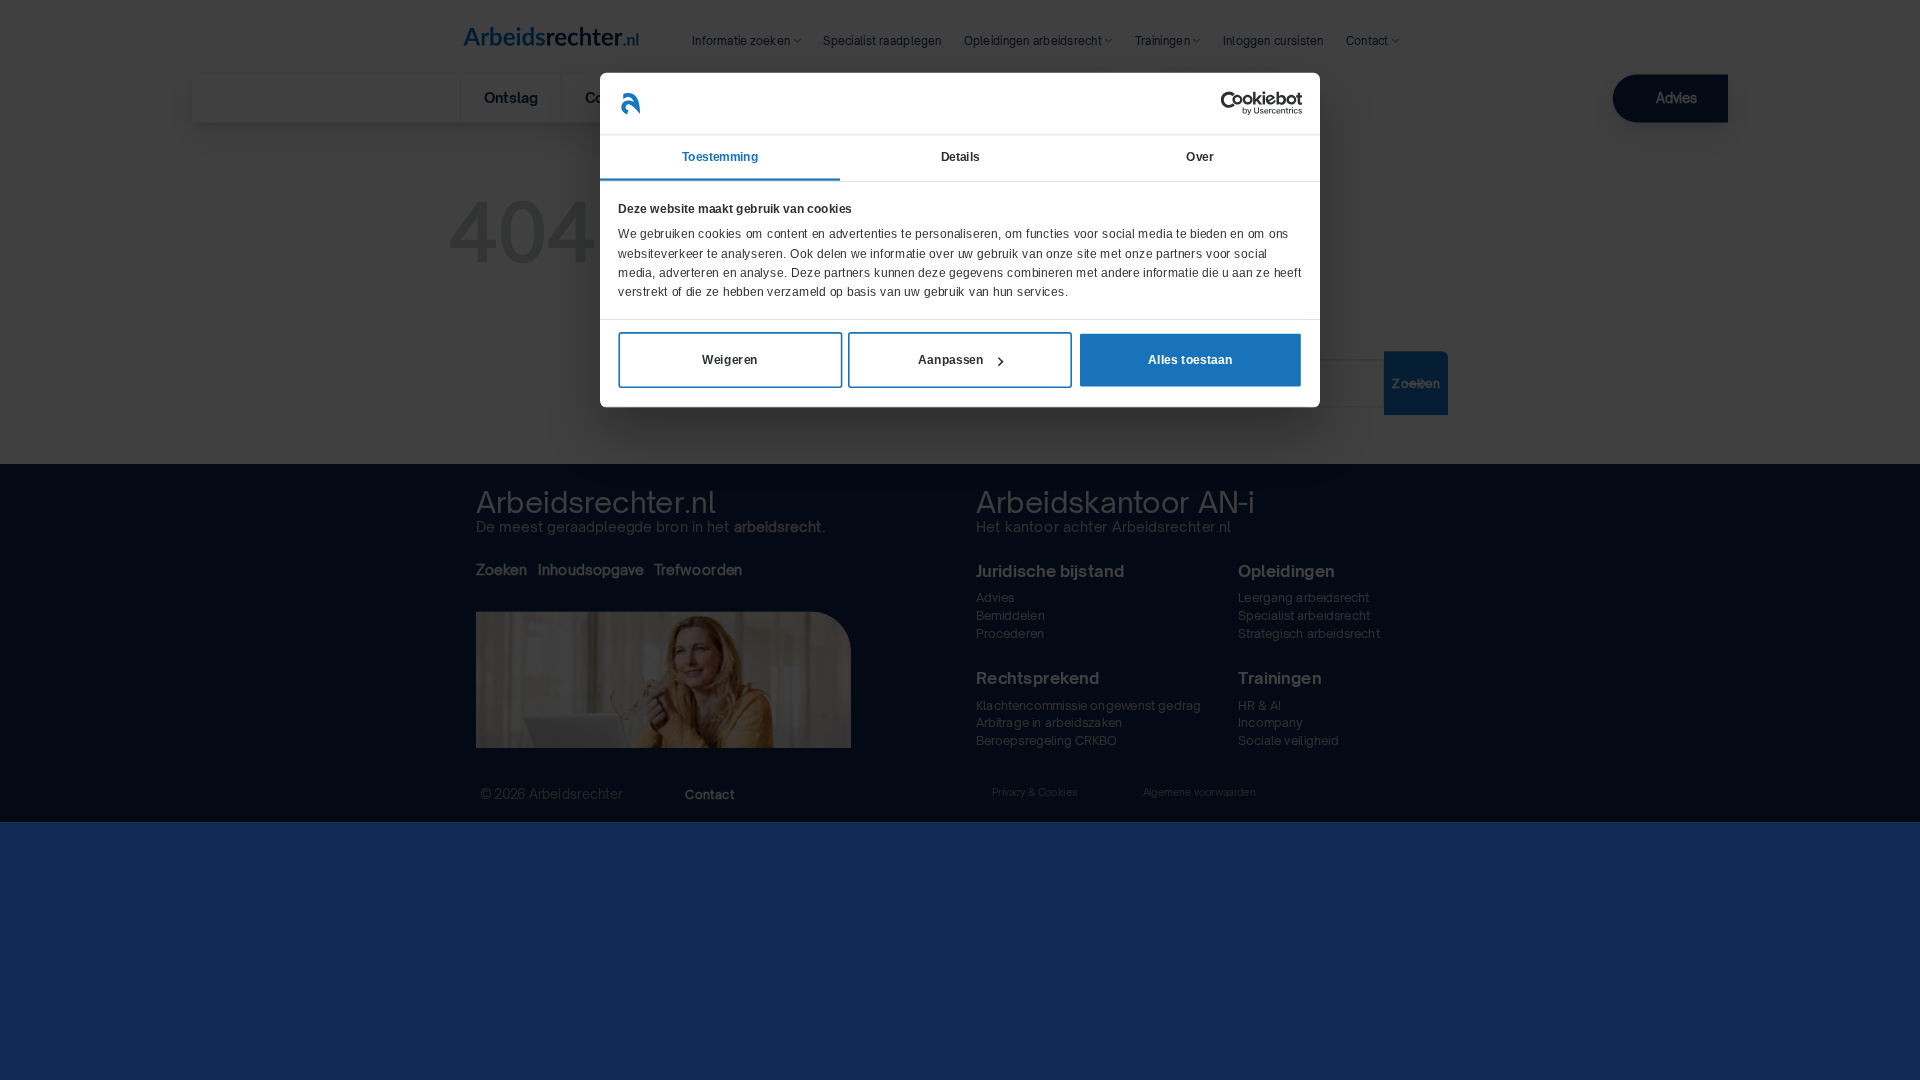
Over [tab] (1200, 157)
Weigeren (730, 360)
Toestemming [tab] (720, 157)
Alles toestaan (1190, 360)
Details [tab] (960, 157)
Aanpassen (951, 360)
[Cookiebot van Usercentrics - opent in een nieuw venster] (1232, 104)
